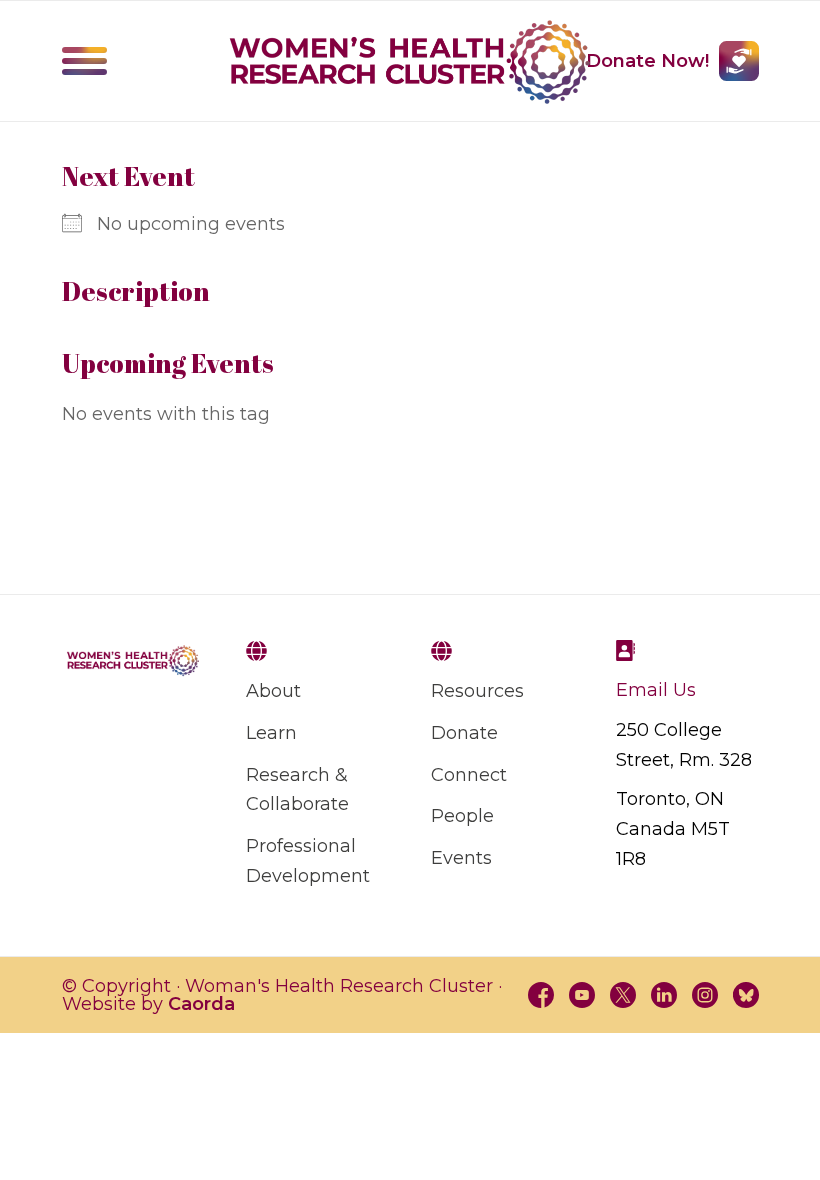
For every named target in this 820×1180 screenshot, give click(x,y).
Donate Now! (647, 61)
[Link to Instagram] (705, 995)
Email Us (656, 690)
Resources (477, 691)
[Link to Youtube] (582, 995)
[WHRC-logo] (410, 61)
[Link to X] (623, 995)
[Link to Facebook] (541, 995)
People (462, 816)
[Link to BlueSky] (746, 995)
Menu (84, 61)
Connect (469, 775)
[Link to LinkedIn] (664, 995)
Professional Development (308, 861)
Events (461, 858)
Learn (271, 733)
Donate (464, 733)
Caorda (201, 1004)
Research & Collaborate (297, 790)
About (273, 691)
